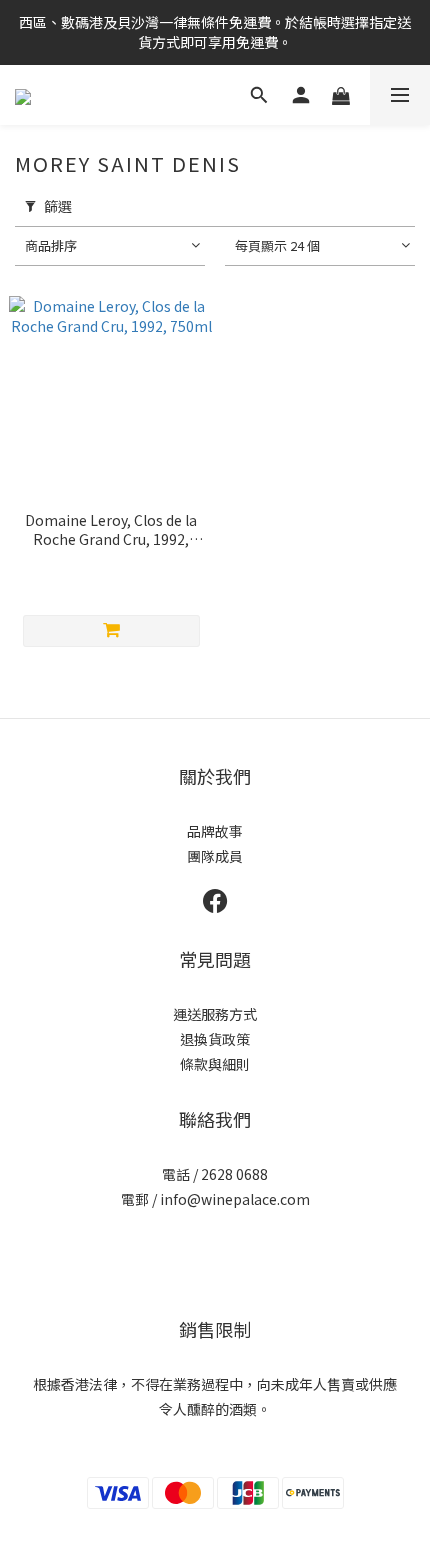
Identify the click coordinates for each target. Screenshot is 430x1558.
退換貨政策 (215, 1039)
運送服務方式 (215, 1014)
